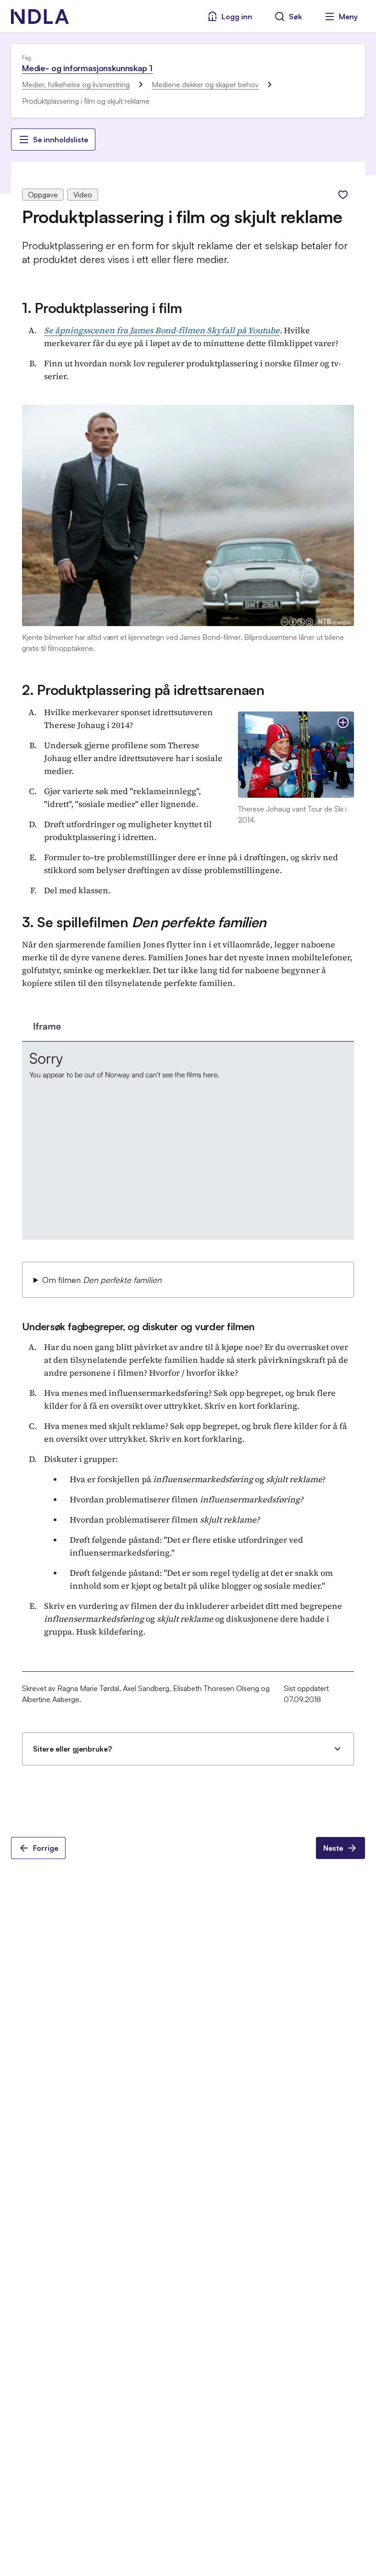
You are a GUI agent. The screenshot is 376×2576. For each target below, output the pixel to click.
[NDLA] (40, 17)
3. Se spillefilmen (144, 922)
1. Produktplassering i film (102, 308)
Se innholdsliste (61, 140)
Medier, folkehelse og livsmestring (76, 84)
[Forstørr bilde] (343, 722)
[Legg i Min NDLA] (343, 195)
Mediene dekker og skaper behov (205, 84)
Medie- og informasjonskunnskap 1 (87, 68)
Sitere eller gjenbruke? (72, 1749)
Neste (333, 1848)
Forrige (46, 1848)
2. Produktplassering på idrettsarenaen (143, 690)
